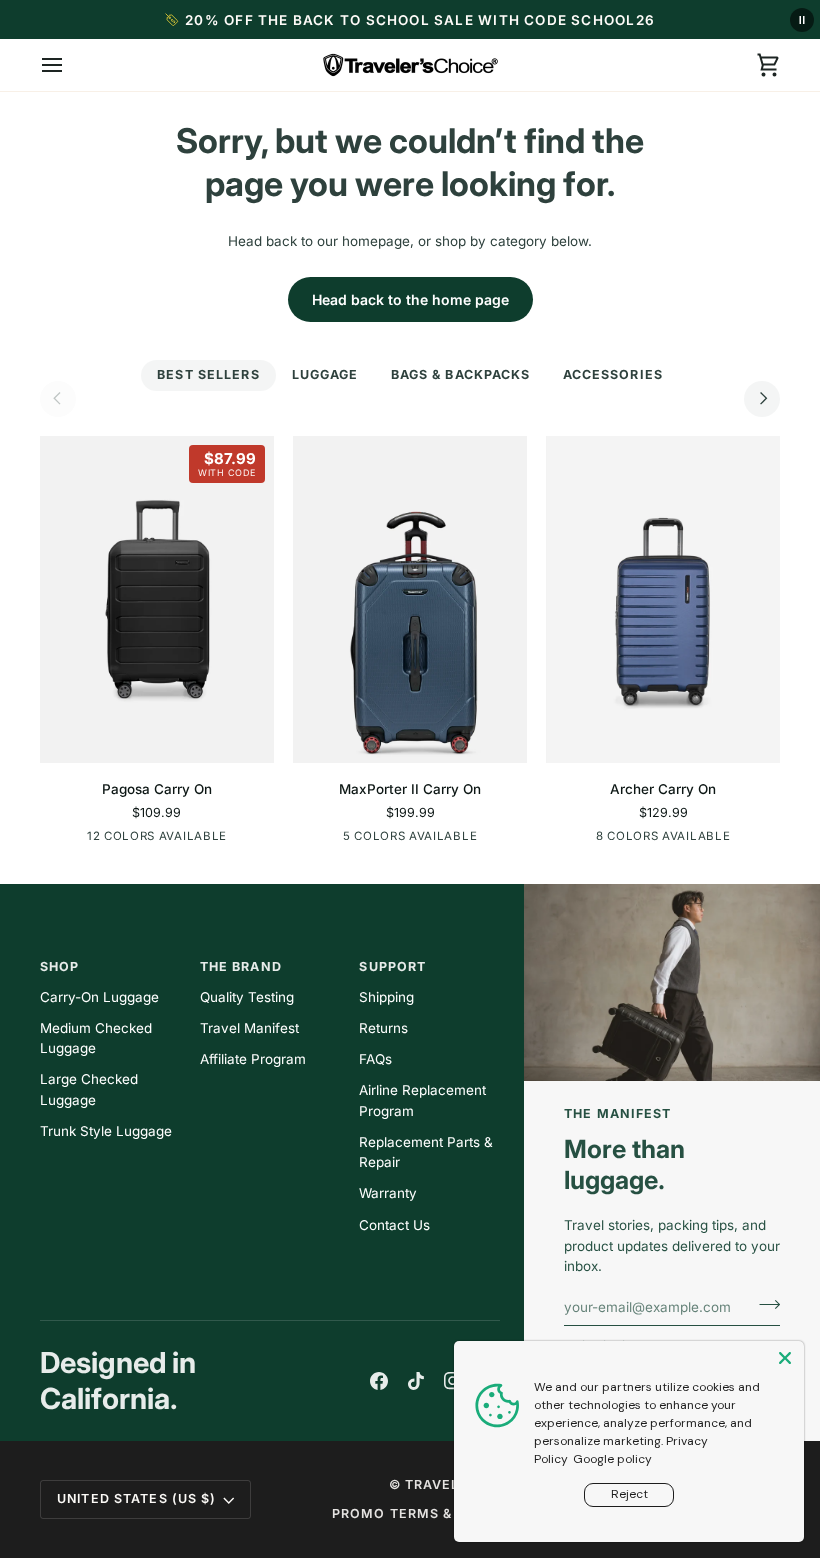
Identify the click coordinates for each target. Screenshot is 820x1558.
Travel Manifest (249, 1028)
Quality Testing (247, 997)
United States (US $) (137, 1498)
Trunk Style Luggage (106, 1131)
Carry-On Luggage (99, 997)
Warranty (388, 1193)
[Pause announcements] (802, 20)
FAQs (375, 1059)
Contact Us (394, 1225)
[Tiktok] (416, 1381)
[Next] (762, 399)
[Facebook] (379, 1381)
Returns (383, 1028)
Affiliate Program (253, 1059)
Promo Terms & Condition (434, 1513)
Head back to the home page (410, 299)
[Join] (763, 1304)
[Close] (787, 1358)
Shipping (386, 997)
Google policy (612, 1459)
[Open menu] (70, 65)
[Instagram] (453, 1381)
